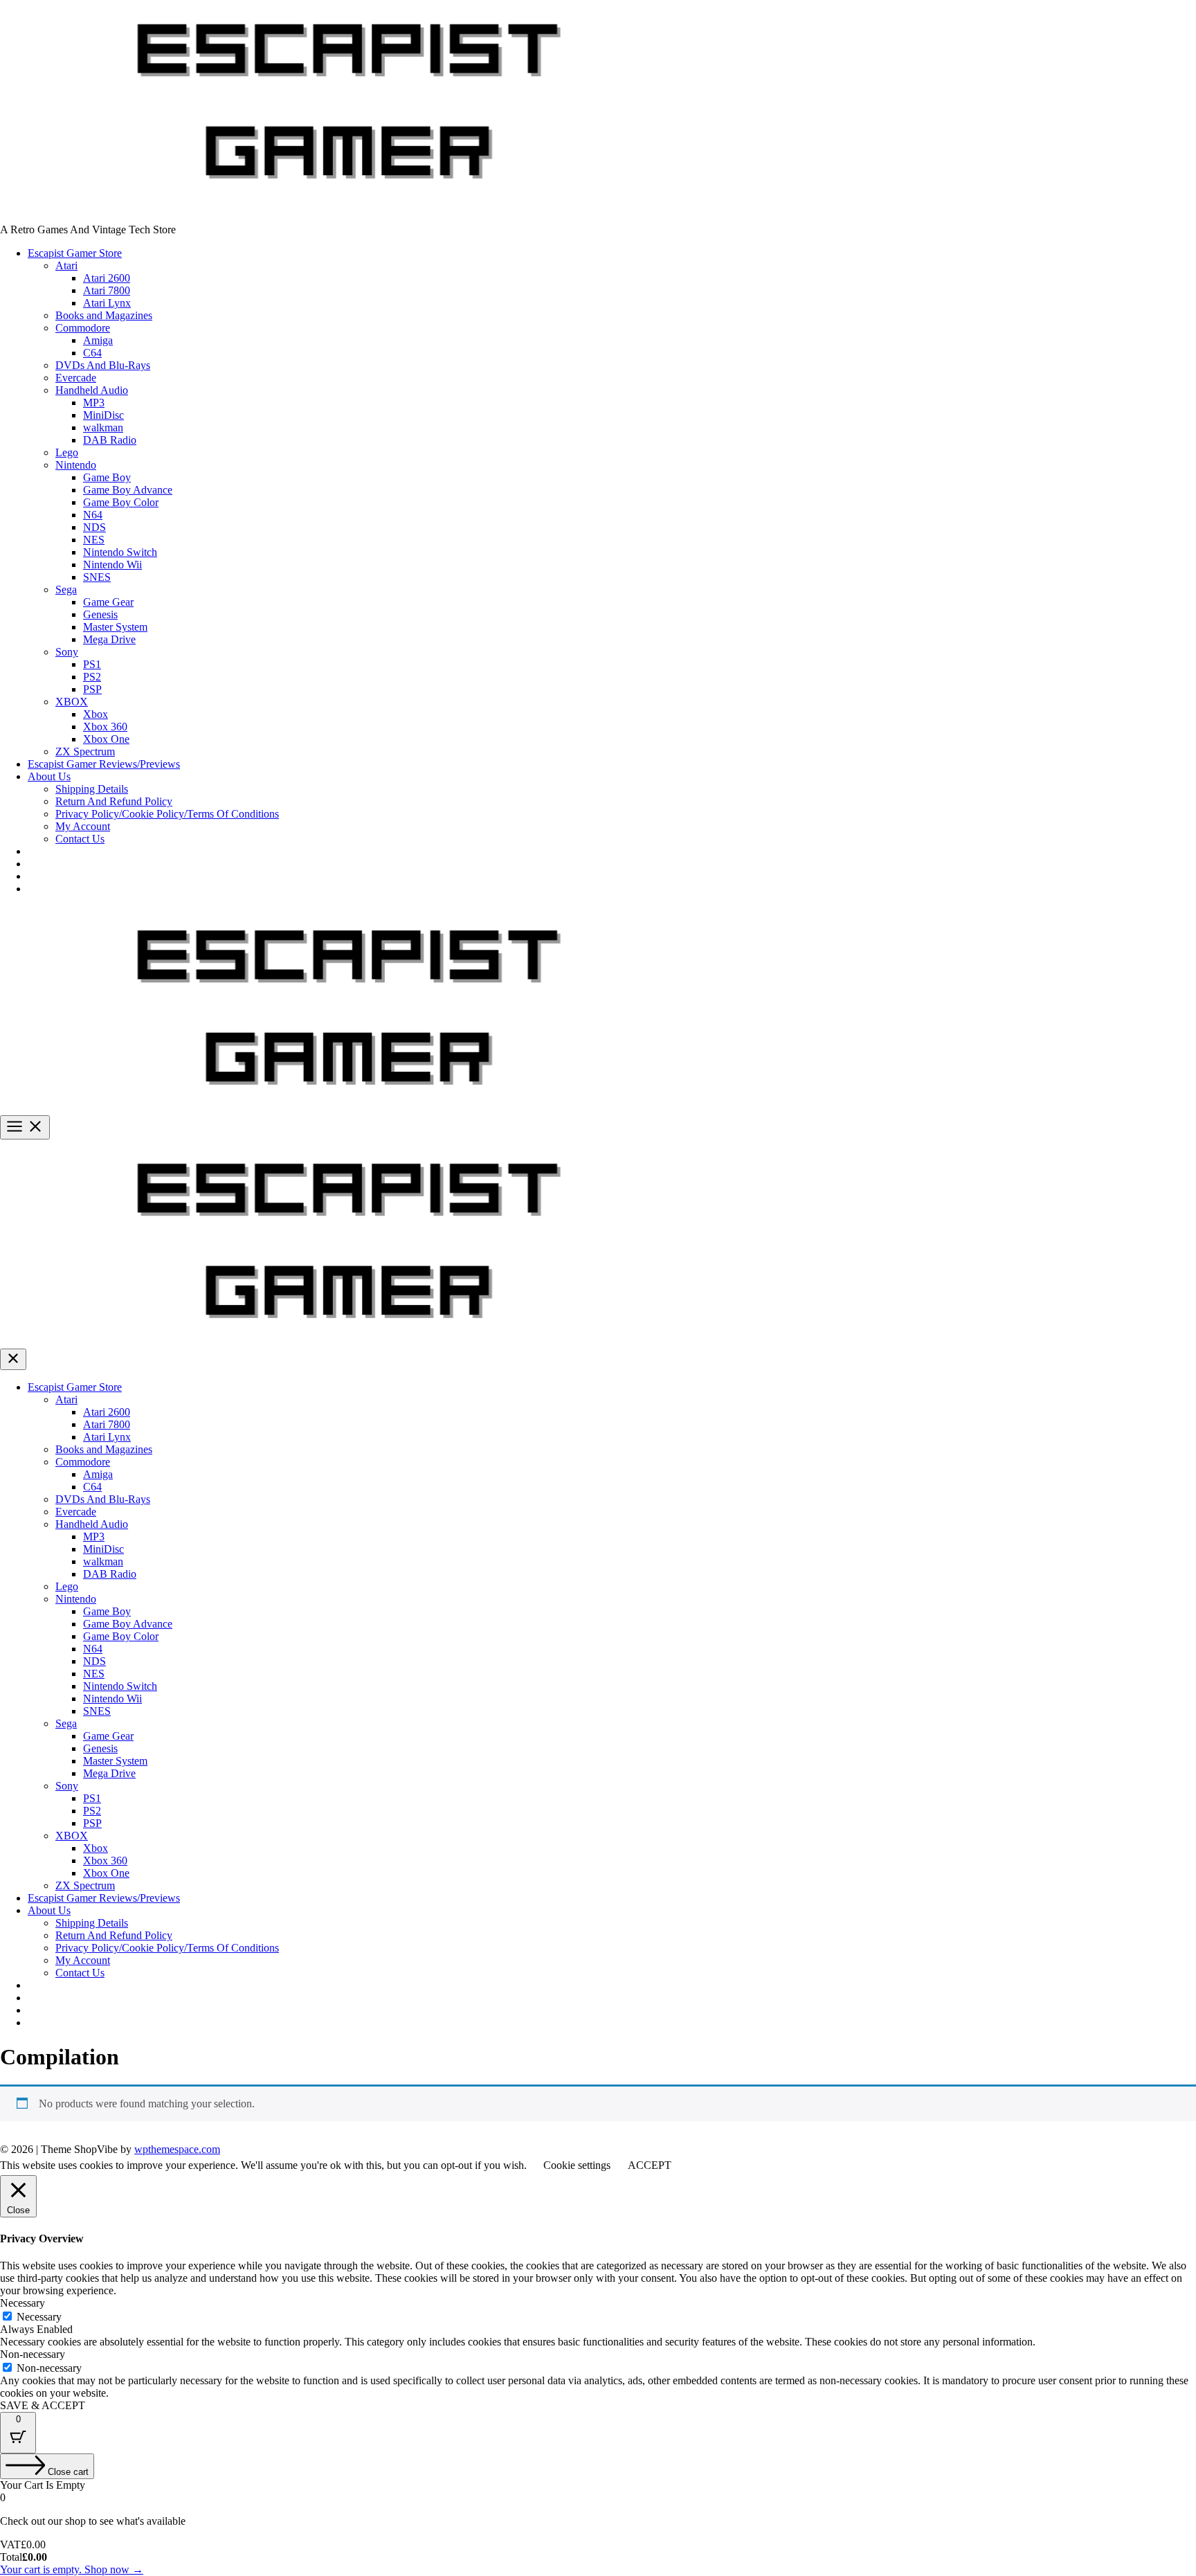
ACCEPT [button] (650, 2165)
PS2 (92, 677)
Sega (66, 589)
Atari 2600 (107, 278)
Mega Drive (109, 639)
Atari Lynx (107, 303)
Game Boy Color (121, 502)
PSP (92, 689)
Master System (115, 627)
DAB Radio (110, 440)
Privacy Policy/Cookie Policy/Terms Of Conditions (167, 814)
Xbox (96, 714)
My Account (83, 826)
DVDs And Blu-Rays (103, 365)
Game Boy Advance (128, 490)
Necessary (39, 2317)
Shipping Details (92, 789)
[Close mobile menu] (13, 1359)
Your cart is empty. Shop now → (72, 2569)
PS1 (92, 664)
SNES (97, 577)
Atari (66, 265)
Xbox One (106, 739)
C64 (92, 353)
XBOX (72, 702)
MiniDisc (103, 415)
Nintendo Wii (112, 565)
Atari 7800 (107, 290)
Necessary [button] (22, 2303)
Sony (67, 652)
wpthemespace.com (177, 2149)
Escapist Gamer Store (75, 253)
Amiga (98, 340)
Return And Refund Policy (114, 801)
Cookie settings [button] (577, 2165)
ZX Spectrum (85, 751)
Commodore (83, 328)
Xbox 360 (105, 727)
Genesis (100, 614)
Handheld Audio (92, 390)
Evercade (76, 378)
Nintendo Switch (120, 552)
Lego (67, 452)
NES (94, 540)
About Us (49, 776)
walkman (103, 427)
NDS (94, 527)
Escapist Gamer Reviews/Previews (104, 764)
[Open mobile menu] (25, 1127)
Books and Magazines (104, 315)
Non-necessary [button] (33, 2354)
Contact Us (80, 839)
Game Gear (108, 602)
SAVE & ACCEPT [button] (43, 2405)
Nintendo (76, 465)
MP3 (94, 403)
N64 (93, 515)
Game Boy (107, 477)
